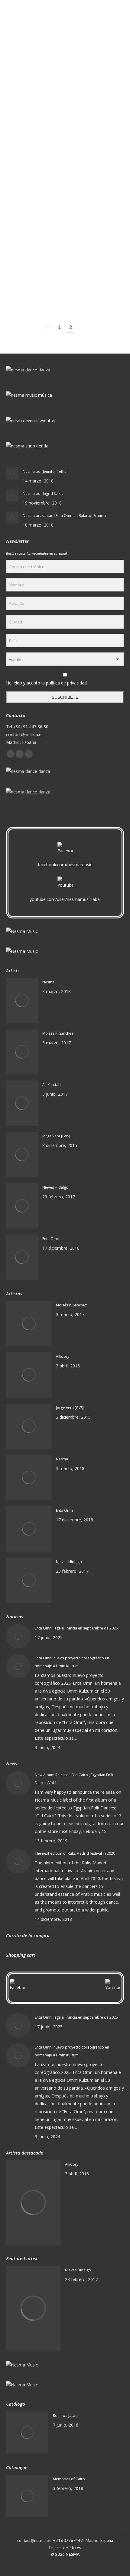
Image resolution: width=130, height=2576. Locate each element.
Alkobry (63, 1356)
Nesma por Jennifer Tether (45, 471)
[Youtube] (65, 884)
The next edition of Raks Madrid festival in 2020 (75, 1853)
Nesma (48, 982)
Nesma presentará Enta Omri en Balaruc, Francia (64, 516)
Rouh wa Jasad (65, 2416)
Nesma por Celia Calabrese (44, 264)
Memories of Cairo (69, 2479)
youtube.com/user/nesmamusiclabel (65, 899)
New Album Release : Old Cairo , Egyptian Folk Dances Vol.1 (74, 1779)
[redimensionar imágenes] (12, 473)
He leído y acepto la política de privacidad (46, 683)
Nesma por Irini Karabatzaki (46, 114)
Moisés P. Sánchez (58, 1033)
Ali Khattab (52, 1085)
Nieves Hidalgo (55, 1187)
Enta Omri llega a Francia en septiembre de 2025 (76, 1628)
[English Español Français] (65, 661)
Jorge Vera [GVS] (56, 1136)
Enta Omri (51, 1239)
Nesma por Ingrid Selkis (43, 493)
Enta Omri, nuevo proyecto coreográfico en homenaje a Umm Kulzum (72, 1662)
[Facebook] (65, 850)
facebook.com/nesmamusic (65, 865)
